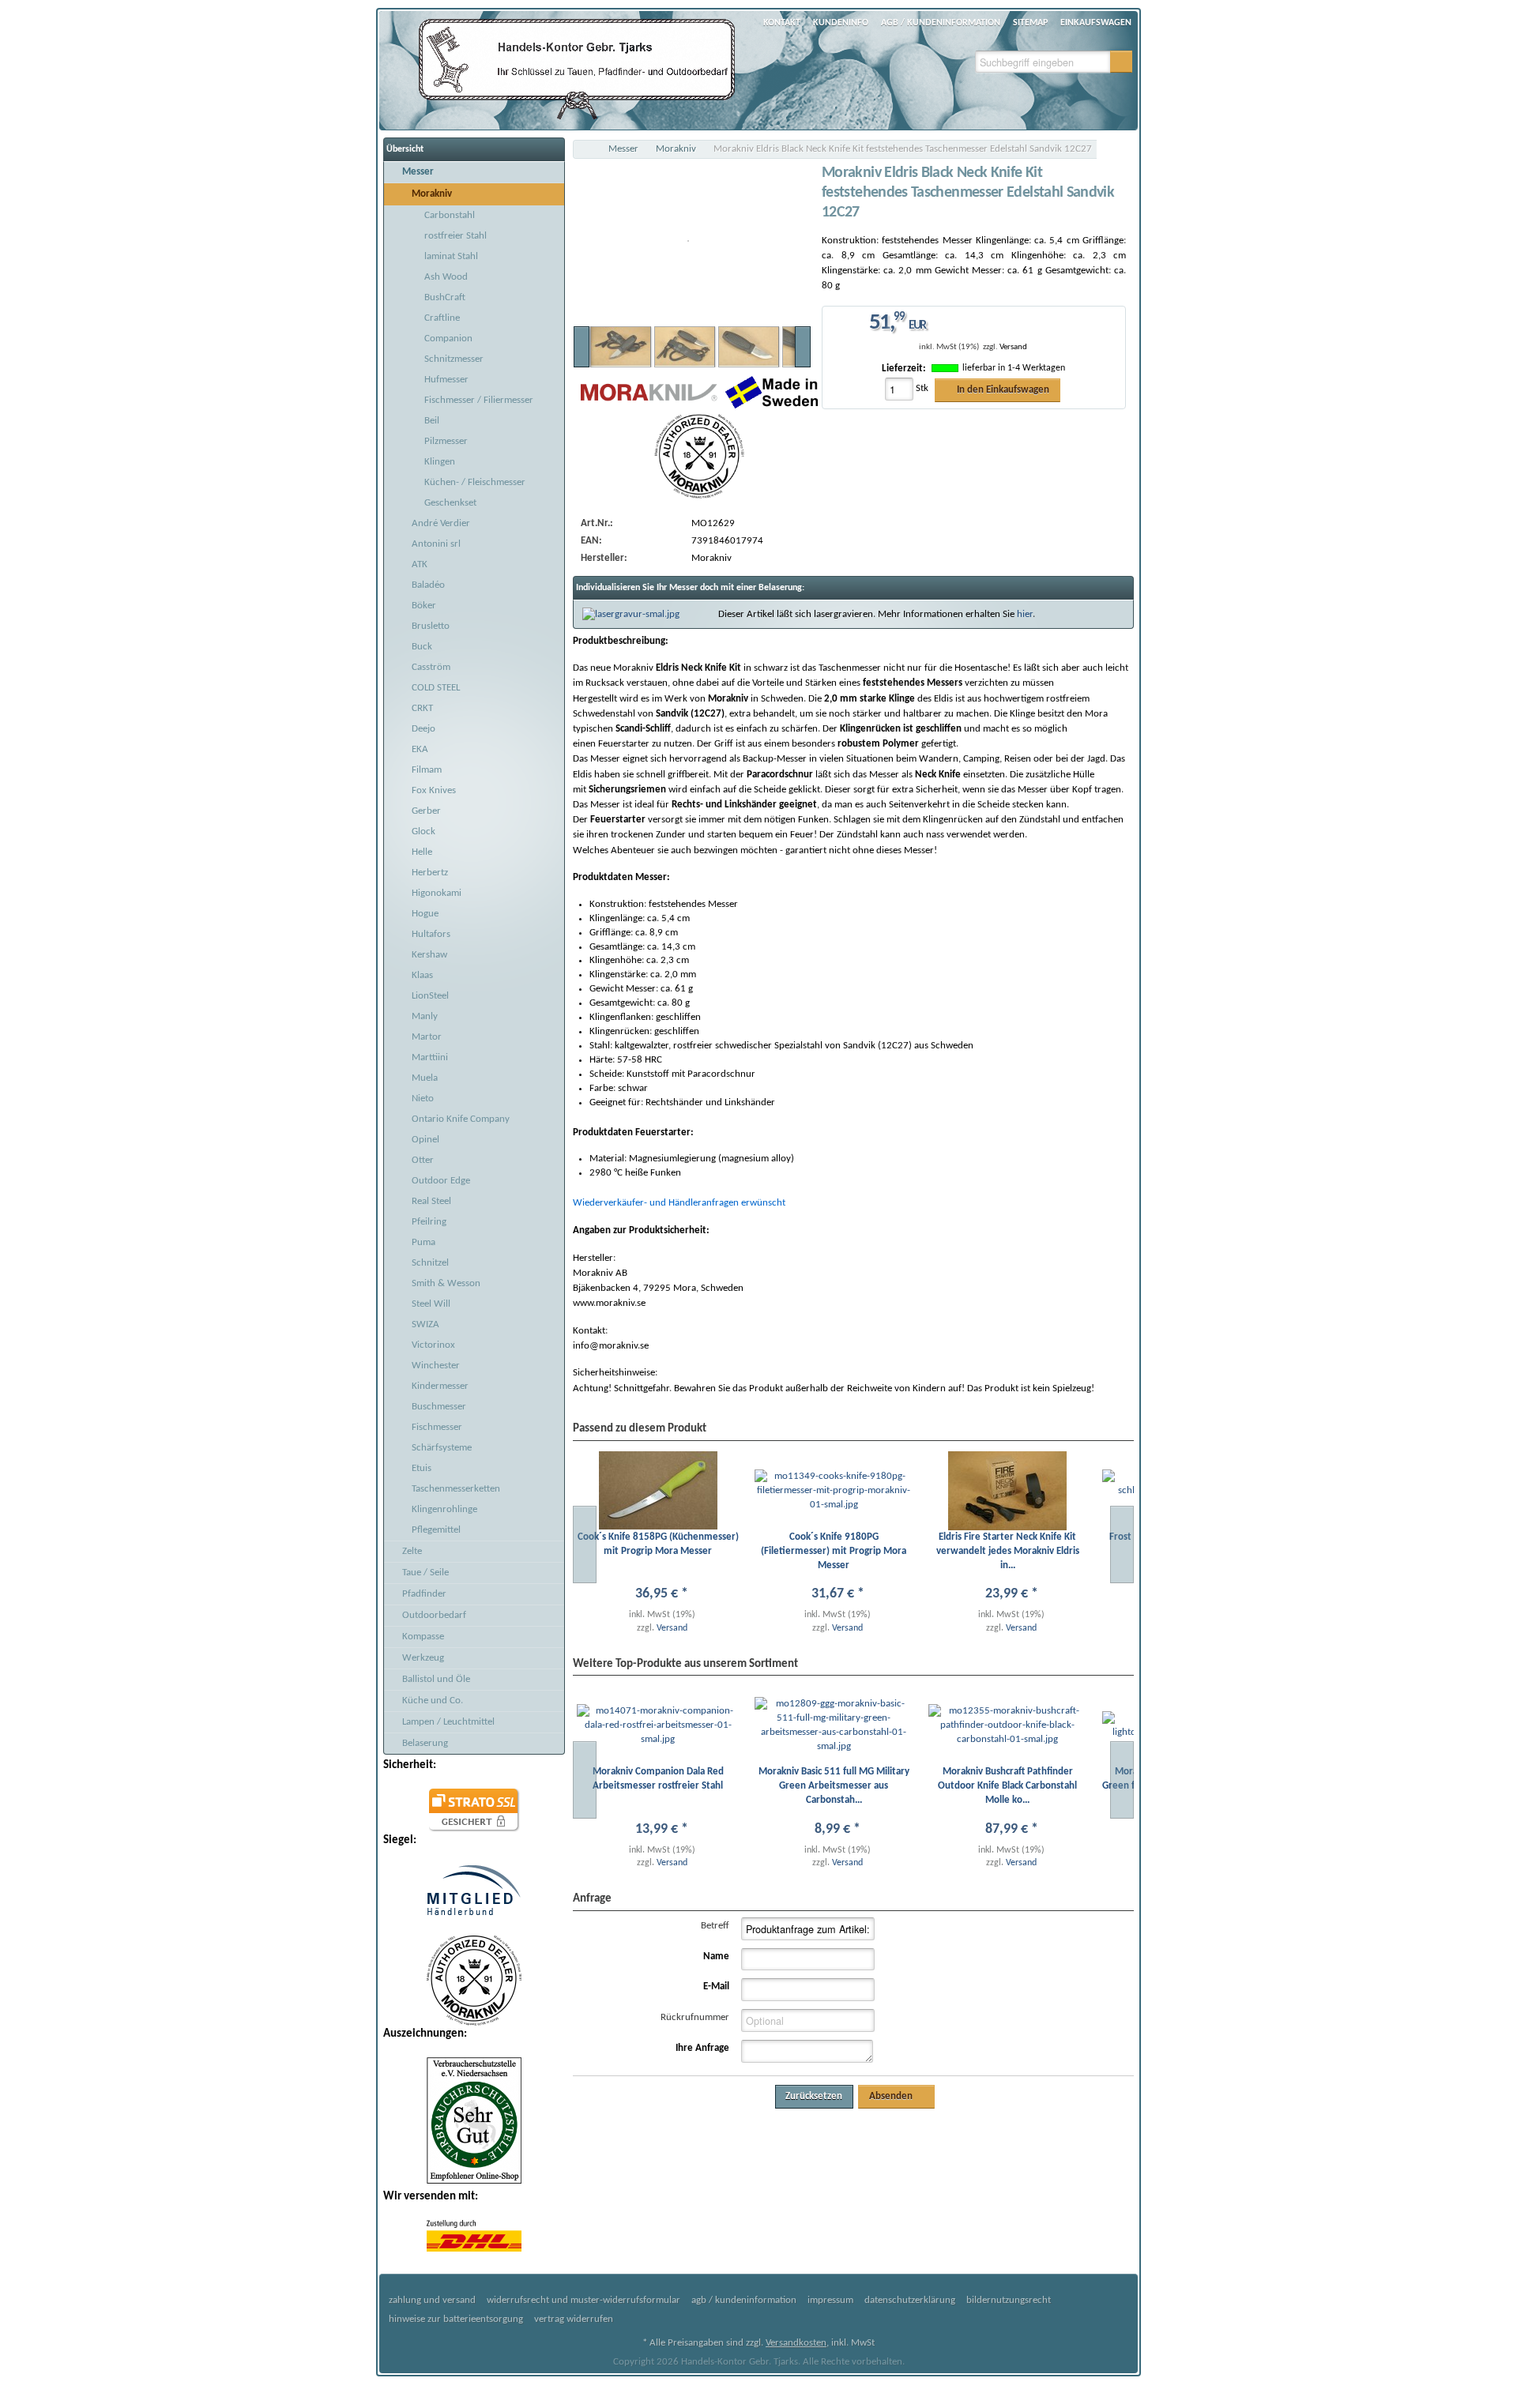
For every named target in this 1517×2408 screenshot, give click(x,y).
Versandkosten (796, 2343)
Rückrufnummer (695, 2017)
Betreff (715, 1926)
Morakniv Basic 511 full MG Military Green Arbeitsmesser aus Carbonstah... (834, 1786)
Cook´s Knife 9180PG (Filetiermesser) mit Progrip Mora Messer (834, 1551)
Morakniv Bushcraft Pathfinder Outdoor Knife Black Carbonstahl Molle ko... (1007, 1786)
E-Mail (716, 1987)
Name (716, 1956)
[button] (1121, 62)
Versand (1013, 347)
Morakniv (676, 149)
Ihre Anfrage (702, 2048)
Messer (623, 149)
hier (1025, 614)
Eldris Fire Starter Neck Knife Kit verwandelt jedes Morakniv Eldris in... (1008, 1551)
